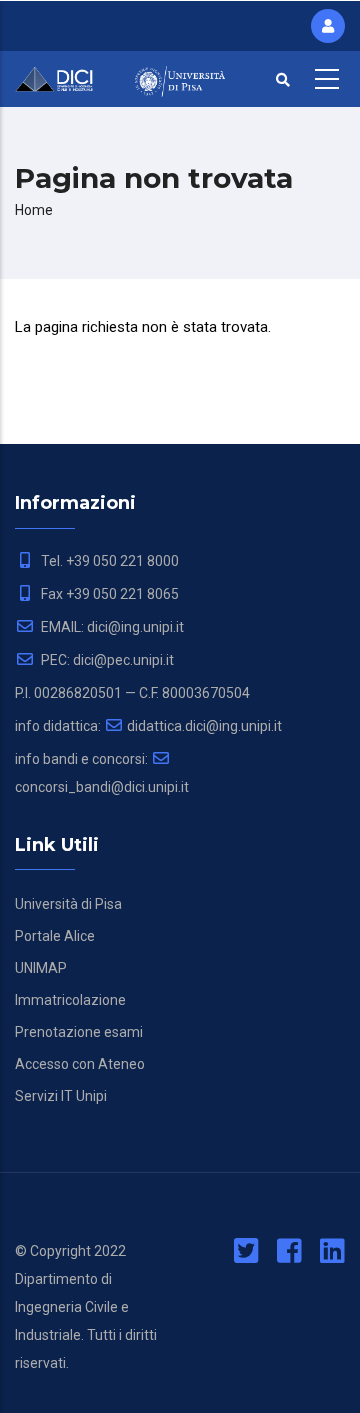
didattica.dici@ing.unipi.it (204, 726)
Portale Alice (55, 936)
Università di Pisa (68, 904)
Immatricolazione (70, 1000)
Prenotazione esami (79, 1032)
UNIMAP (41, 968)
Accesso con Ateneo (80, 1064)
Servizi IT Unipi (61, 1096)
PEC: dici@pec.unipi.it (106, 660)
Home (34, 210)
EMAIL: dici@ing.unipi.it (111, 627)
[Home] (60, 76)
